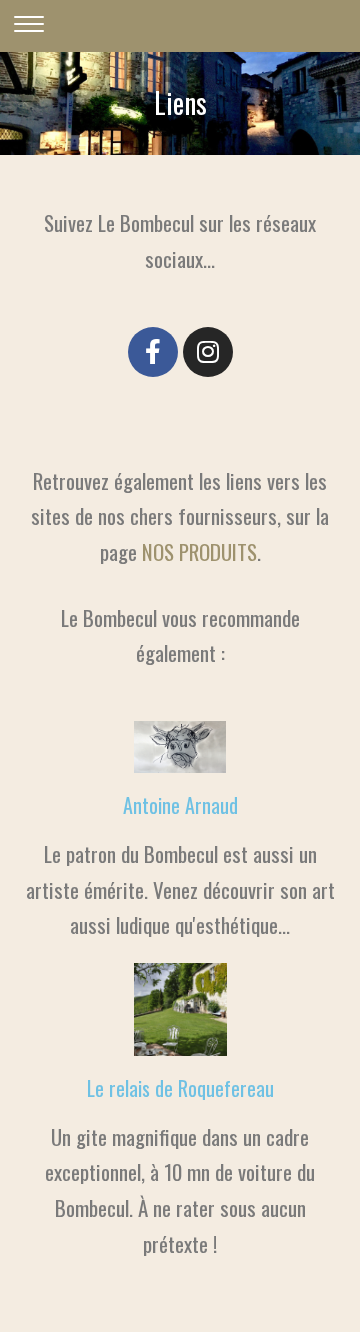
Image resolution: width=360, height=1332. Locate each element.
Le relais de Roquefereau (180, 1088)
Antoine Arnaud (180, 805)
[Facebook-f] (153, 352)
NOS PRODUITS (199, 551)
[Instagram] (208, 352)
